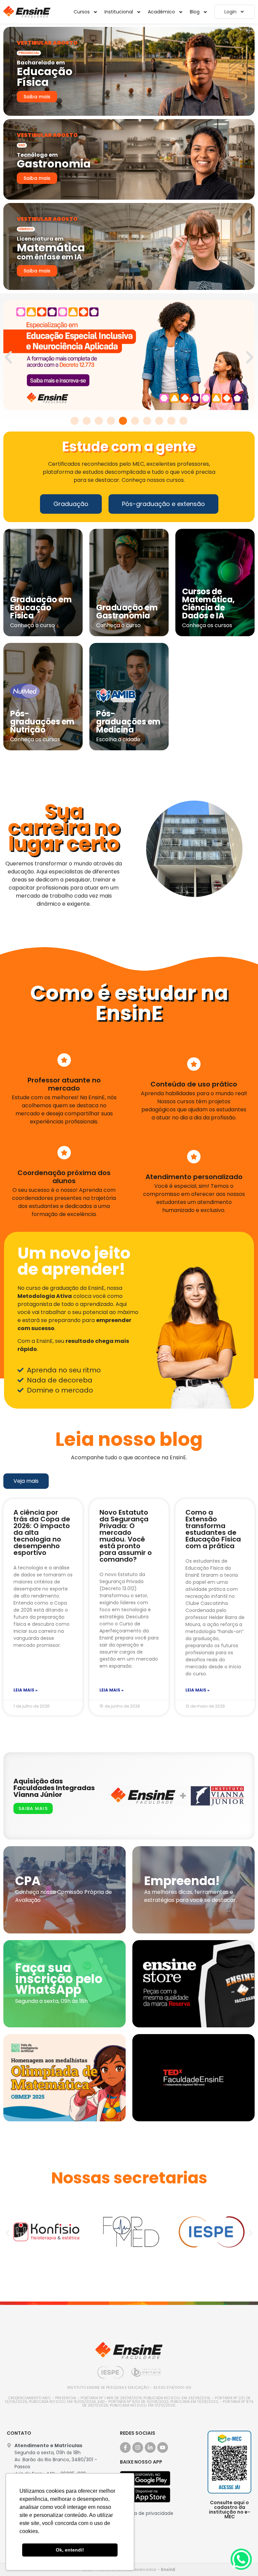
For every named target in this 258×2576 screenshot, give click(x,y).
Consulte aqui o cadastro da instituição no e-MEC (230, 2510)
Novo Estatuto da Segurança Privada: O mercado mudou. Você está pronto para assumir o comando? (126, 1536)
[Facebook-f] (125, 2447)
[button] (8, 357)
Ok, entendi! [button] (70, 2550)
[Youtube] (163, 2447)
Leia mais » (26, 1690)
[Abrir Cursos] (95, 12)
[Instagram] (138, 2447)
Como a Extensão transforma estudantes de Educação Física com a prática (213, 1529)
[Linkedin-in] (150, 2447)
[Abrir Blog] (205, 12)
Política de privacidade (147, 2513)
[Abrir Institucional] (139, 12)
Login (230, 12)
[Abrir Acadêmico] (181, 12)
